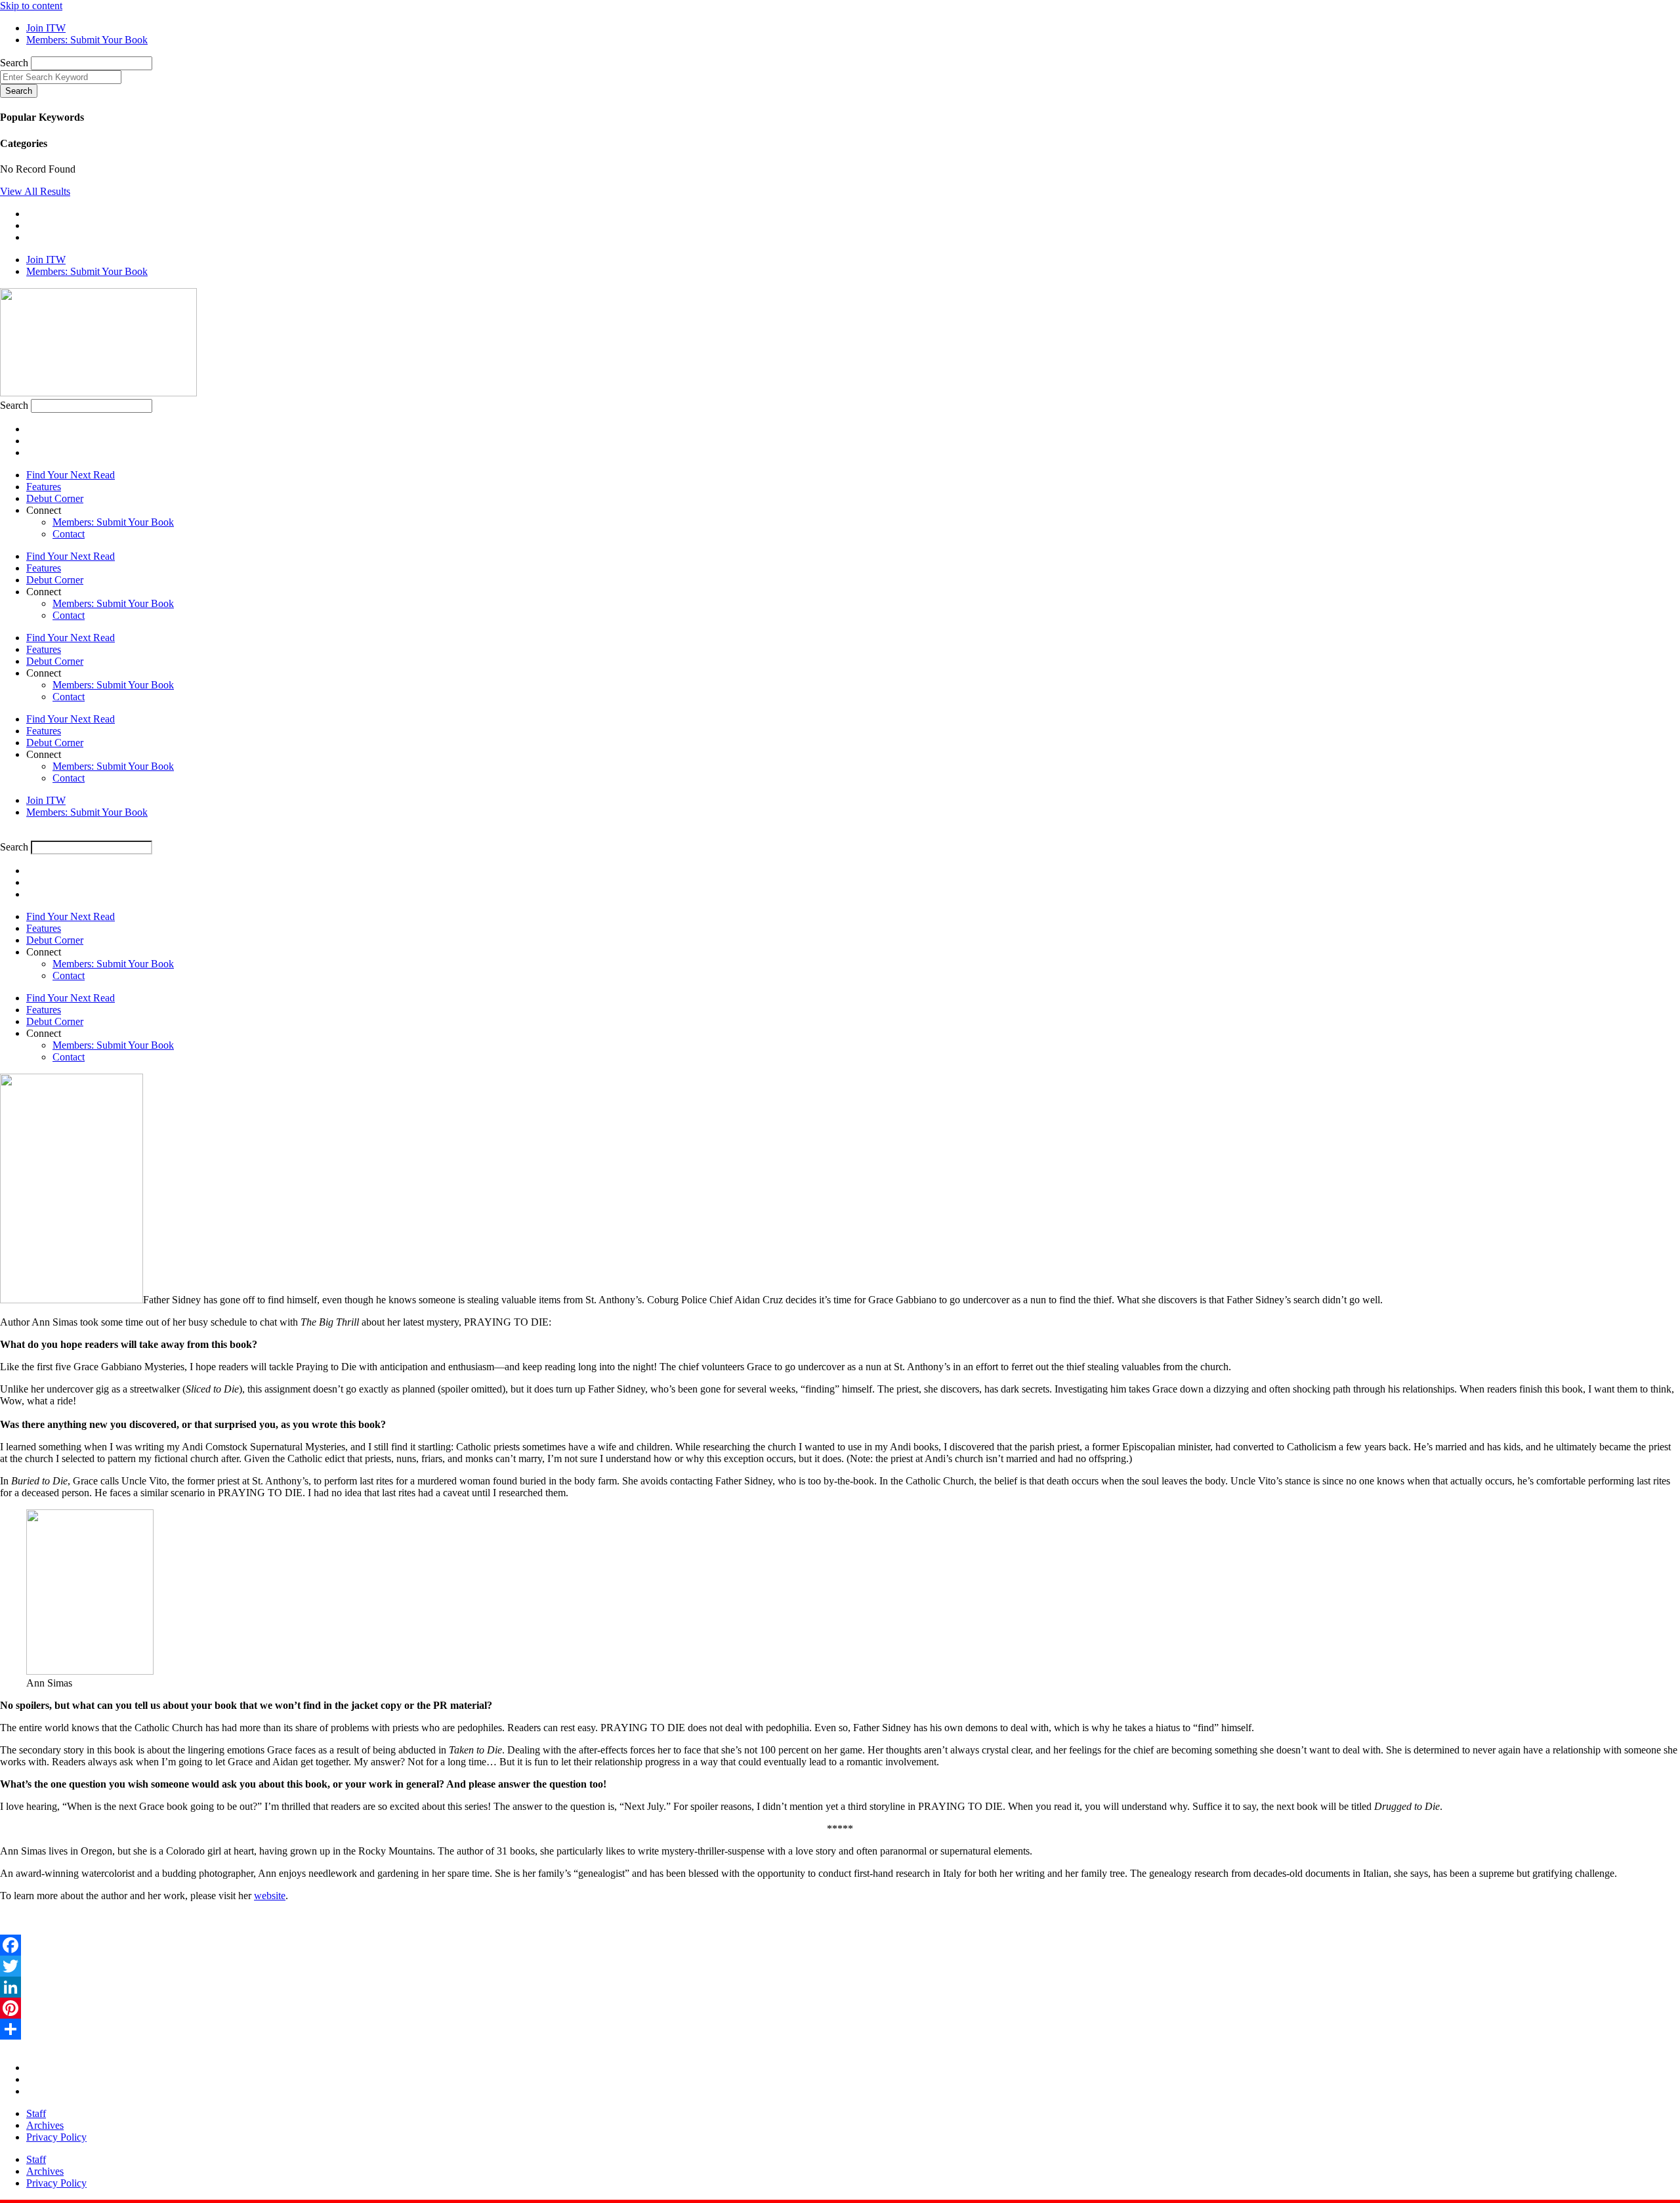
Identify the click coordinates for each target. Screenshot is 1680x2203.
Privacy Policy (56, 2137)
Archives (45, 2125)
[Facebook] (840, 1945)
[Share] (840, 2029)
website (270, 1896)
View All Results (35, 191)
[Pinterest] (840, 2008)
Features (44, 487)
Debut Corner (55, 498)
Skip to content (31, 6)
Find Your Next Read (71, 475)
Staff (36, 2113)
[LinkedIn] (840, 1987)
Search (14, 63)
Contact (69, 534)
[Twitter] (840, 1966)
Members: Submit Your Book (113, 522)
